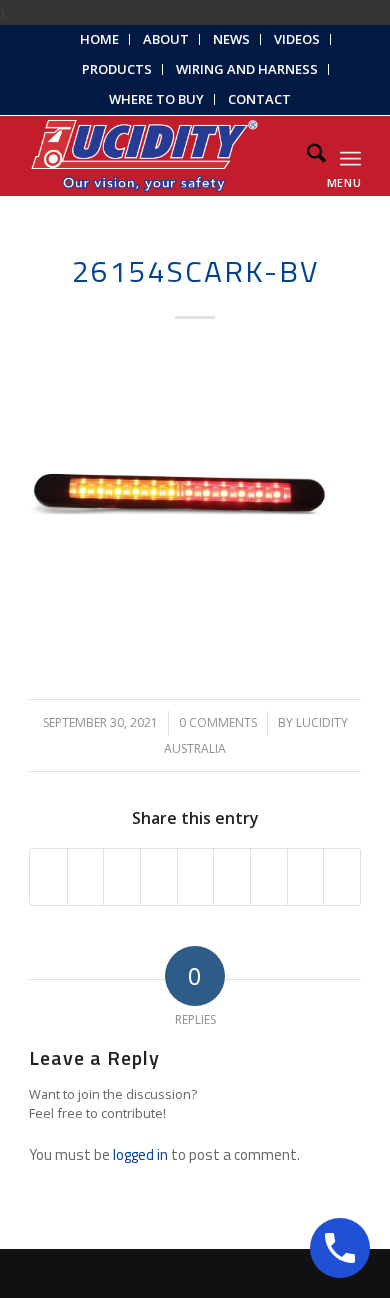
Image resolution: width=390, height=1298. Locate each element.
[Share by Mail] (342, 877)
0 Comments (218, 722)
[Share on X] (86, 877)
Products (117, 69)
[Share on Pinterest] (159, 877)
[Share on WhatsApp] (122, 877)
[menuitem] (100, 39)
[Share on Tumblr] (232, 877)
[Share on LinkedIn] (196, 877)
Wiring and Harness (247, 69)
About (166, 39)
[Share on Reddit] (306, 877)
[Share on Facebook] (48, 877)
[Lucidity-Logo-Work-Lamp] (161, 156)
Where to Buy (156, 99)
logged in (140, 1154)
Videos (297, 39)
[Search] (306, 156)
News (231, 39)
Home (99, 39)
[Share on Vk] (269, 877)
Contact (259, 99)
